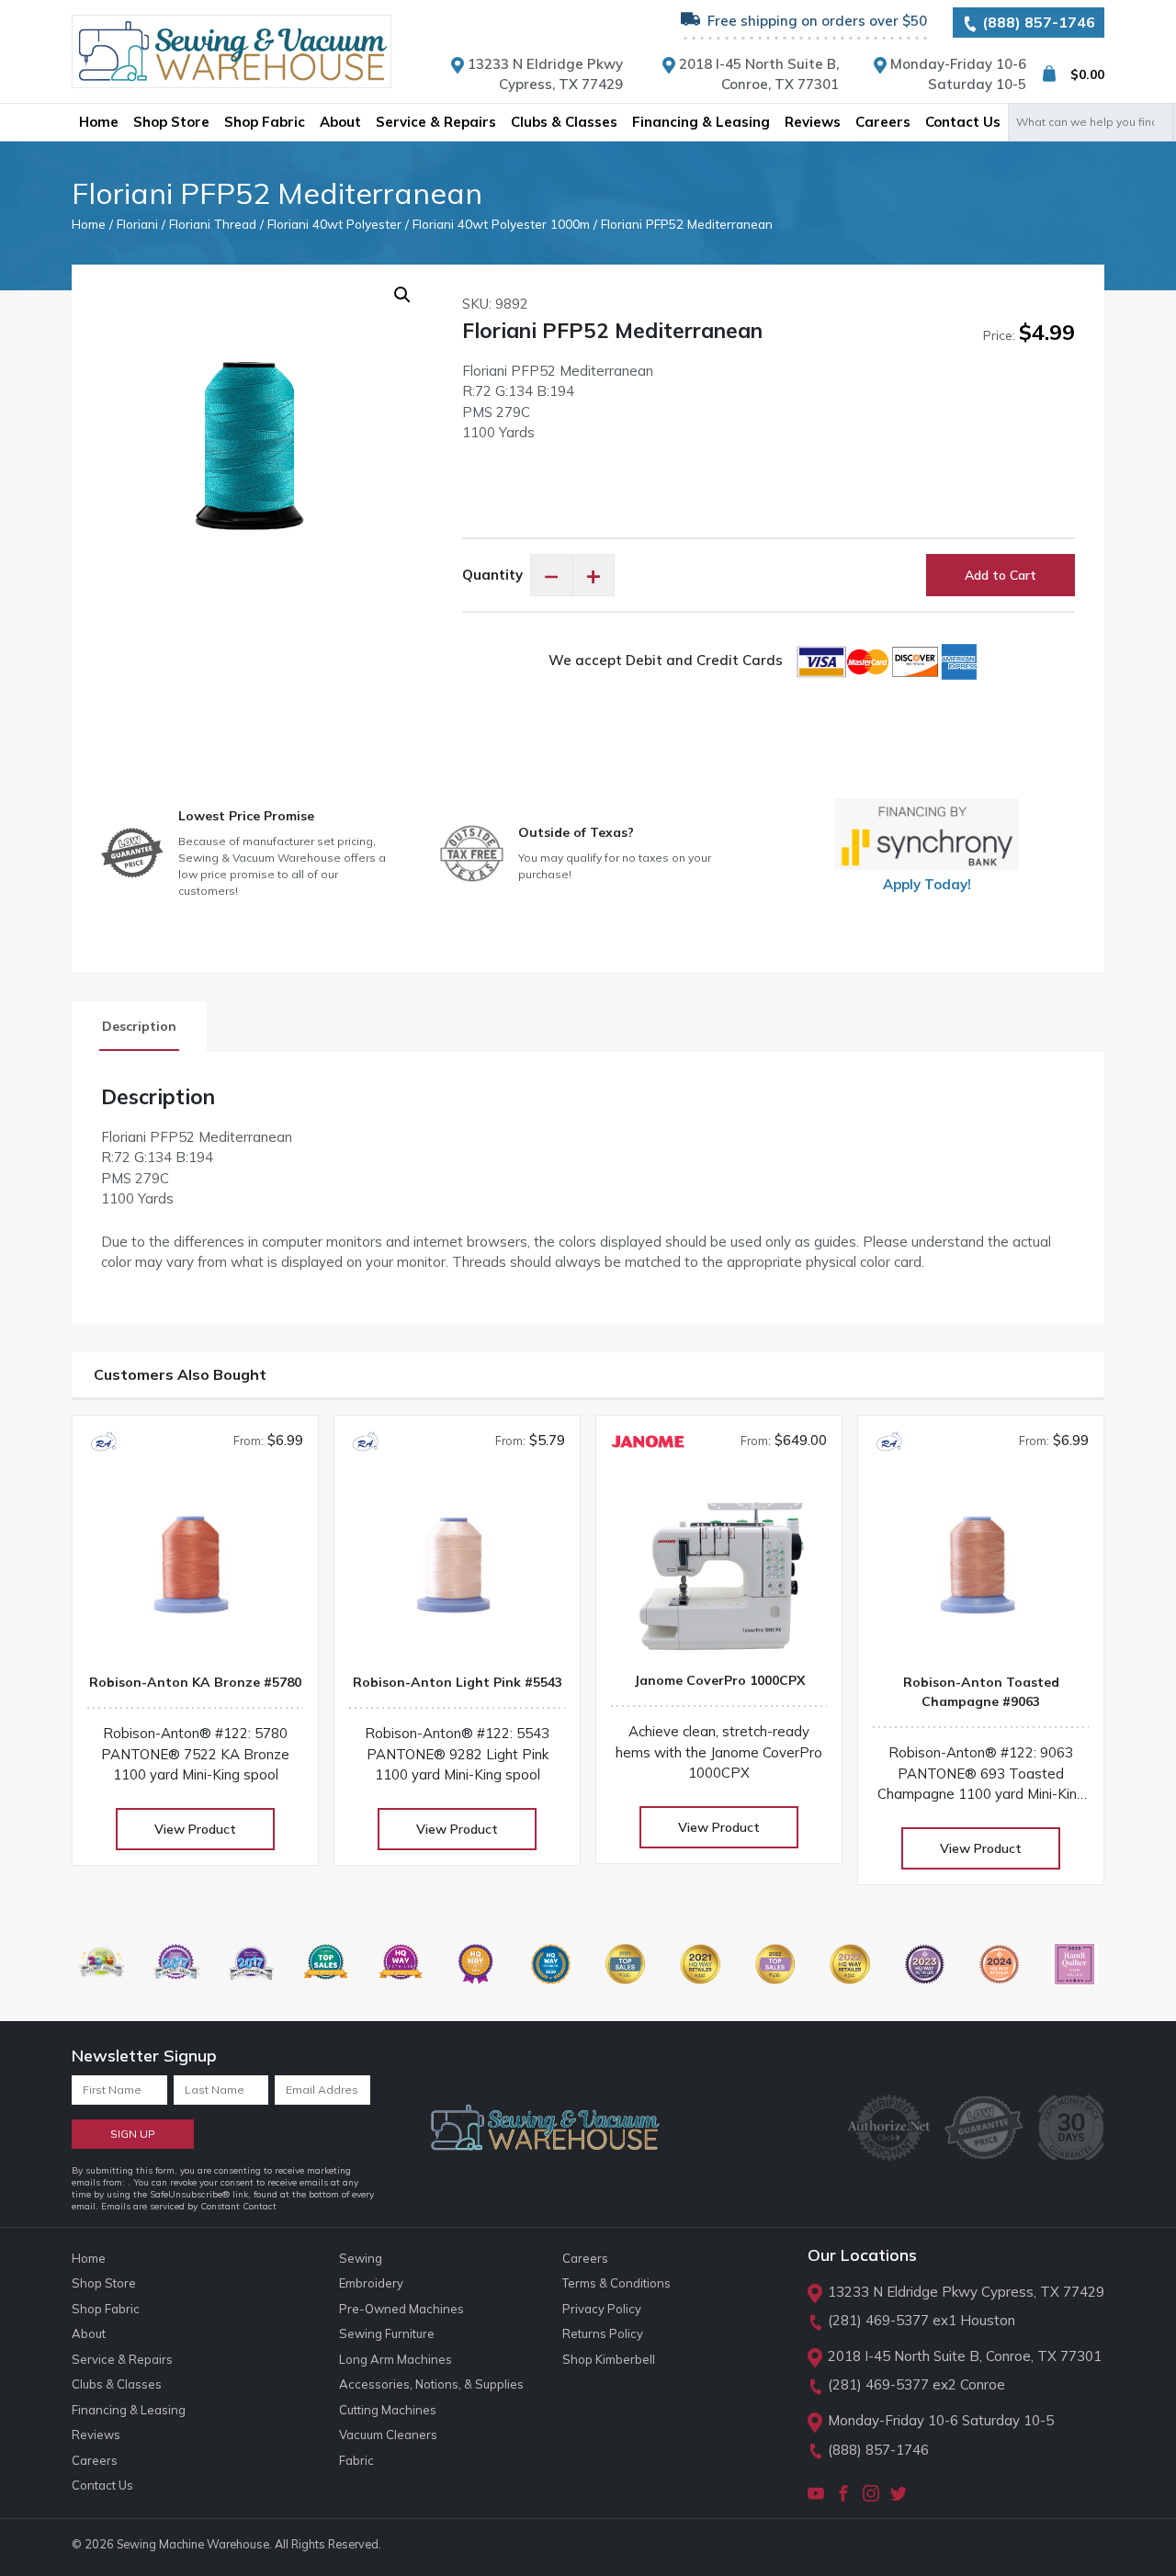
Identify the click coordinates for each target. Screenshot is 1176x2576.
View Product (195, 1829)
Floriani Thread (213, 224)
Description (139, 1026)
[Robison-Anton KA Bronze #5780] (195, 1572)
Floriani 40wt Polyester (334, 224)
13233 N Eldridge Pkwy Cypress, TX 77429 (966, 2292)
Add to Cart (1001, 575)
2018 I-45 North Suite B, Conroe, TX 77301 (965, 2356)
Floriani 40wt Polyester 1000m (501, 224)
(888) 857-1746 (1037, 22)
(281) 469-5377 (878, 2320)
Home (89, 224)
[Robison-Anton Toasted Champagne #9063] (981, 1572)
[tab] (139, 1027)
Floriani (137, 224)
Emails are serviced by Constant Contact (189, 2206)
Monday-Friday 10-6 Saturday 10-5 (941, 2420)
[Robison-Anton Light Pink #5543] (457, 1572)
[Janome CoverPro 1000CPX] (719, 1570)
